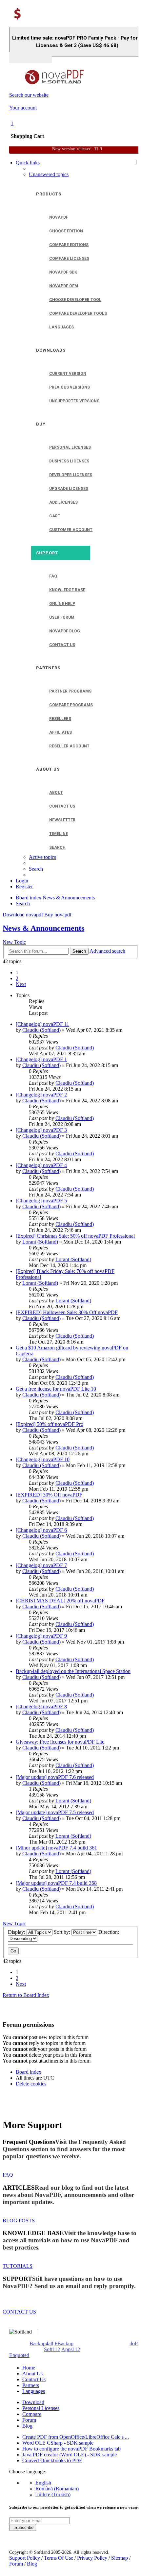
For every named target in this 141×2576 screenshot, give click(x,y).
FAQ (8, 2175)
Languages (34, 2391)
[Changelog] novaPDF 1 (41, 1059)
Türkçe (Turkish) (53, 2494)
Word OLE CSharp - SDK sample (58, 2443)
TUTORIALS (18, 2266)
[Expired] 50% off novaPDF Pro (50, 1424)
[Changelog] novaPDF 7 (41, 1565)
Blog (27, 2426)
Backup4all (41, 2343)
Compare (32, 2414)
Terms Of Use (59, 2558)
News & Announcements (43, 928)
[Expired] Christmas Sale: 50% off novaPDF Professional (75, 1236)
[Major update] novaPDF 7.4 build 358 (56, 1883)
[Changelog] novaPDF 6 (41, 1530)
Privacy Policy (93, 2558)
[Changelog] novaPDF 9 (41, 1636)
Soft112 (52, 2349)
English (43, 2483)
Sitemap (120, 2558)
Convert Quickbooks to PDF (52, 2460)
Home (29, 2368)
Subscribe (23, 2527)
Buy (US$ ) (30, 58)
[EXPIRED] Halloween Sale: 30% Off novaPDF (67, 1312)
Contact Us (34, 2379)
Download (33, 2402)
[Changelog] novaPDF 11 (42, 1024)
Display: (17, 1932)
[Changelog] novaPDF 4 (41, 1165)
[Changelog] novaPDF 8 (41, 1706)
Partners (31, 2385)
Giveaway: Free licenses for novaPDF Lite (60, 1742)
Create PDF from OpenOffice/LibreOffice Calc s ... (76, 2437)
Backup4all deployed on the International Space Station (73, 1671)
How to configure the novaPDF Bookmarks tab (71, 2449)
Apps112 (71, 2349)
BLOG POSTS (19, 2221)
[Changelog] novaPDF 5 (41, 1201)
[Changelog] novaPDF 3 (41, 1130)
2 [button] (17, 978)
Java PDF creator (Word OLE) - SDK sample (70, 2455)
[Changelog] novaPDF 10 (43, 1459)
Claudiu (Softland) (41, 1030)
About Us (32, 2374)
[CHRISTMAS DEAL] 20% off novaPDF (60, 1601)
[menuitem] (49, 174)
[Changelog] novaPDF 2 (41, 1095)
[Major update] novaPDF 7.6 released (55, 1777)
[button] (21, 984)
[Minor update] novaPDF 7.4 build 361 (56, 1848)
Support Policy (25, 2558)
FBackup (64, 2343)
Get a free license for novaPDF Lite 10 (56, 1389)
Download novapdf (23, 915)
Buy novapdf (58, 915)
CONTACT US (19, 2312)
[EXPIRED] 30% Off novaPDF (49, 1495)
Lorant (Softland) (40, 1242)
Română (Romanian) (57, 2489)
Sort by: (63, 1932)
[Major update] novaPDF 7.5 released (55, 1812)
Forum (29, 2420)
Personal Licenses (41, 2408)
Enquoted (19, 2355)
